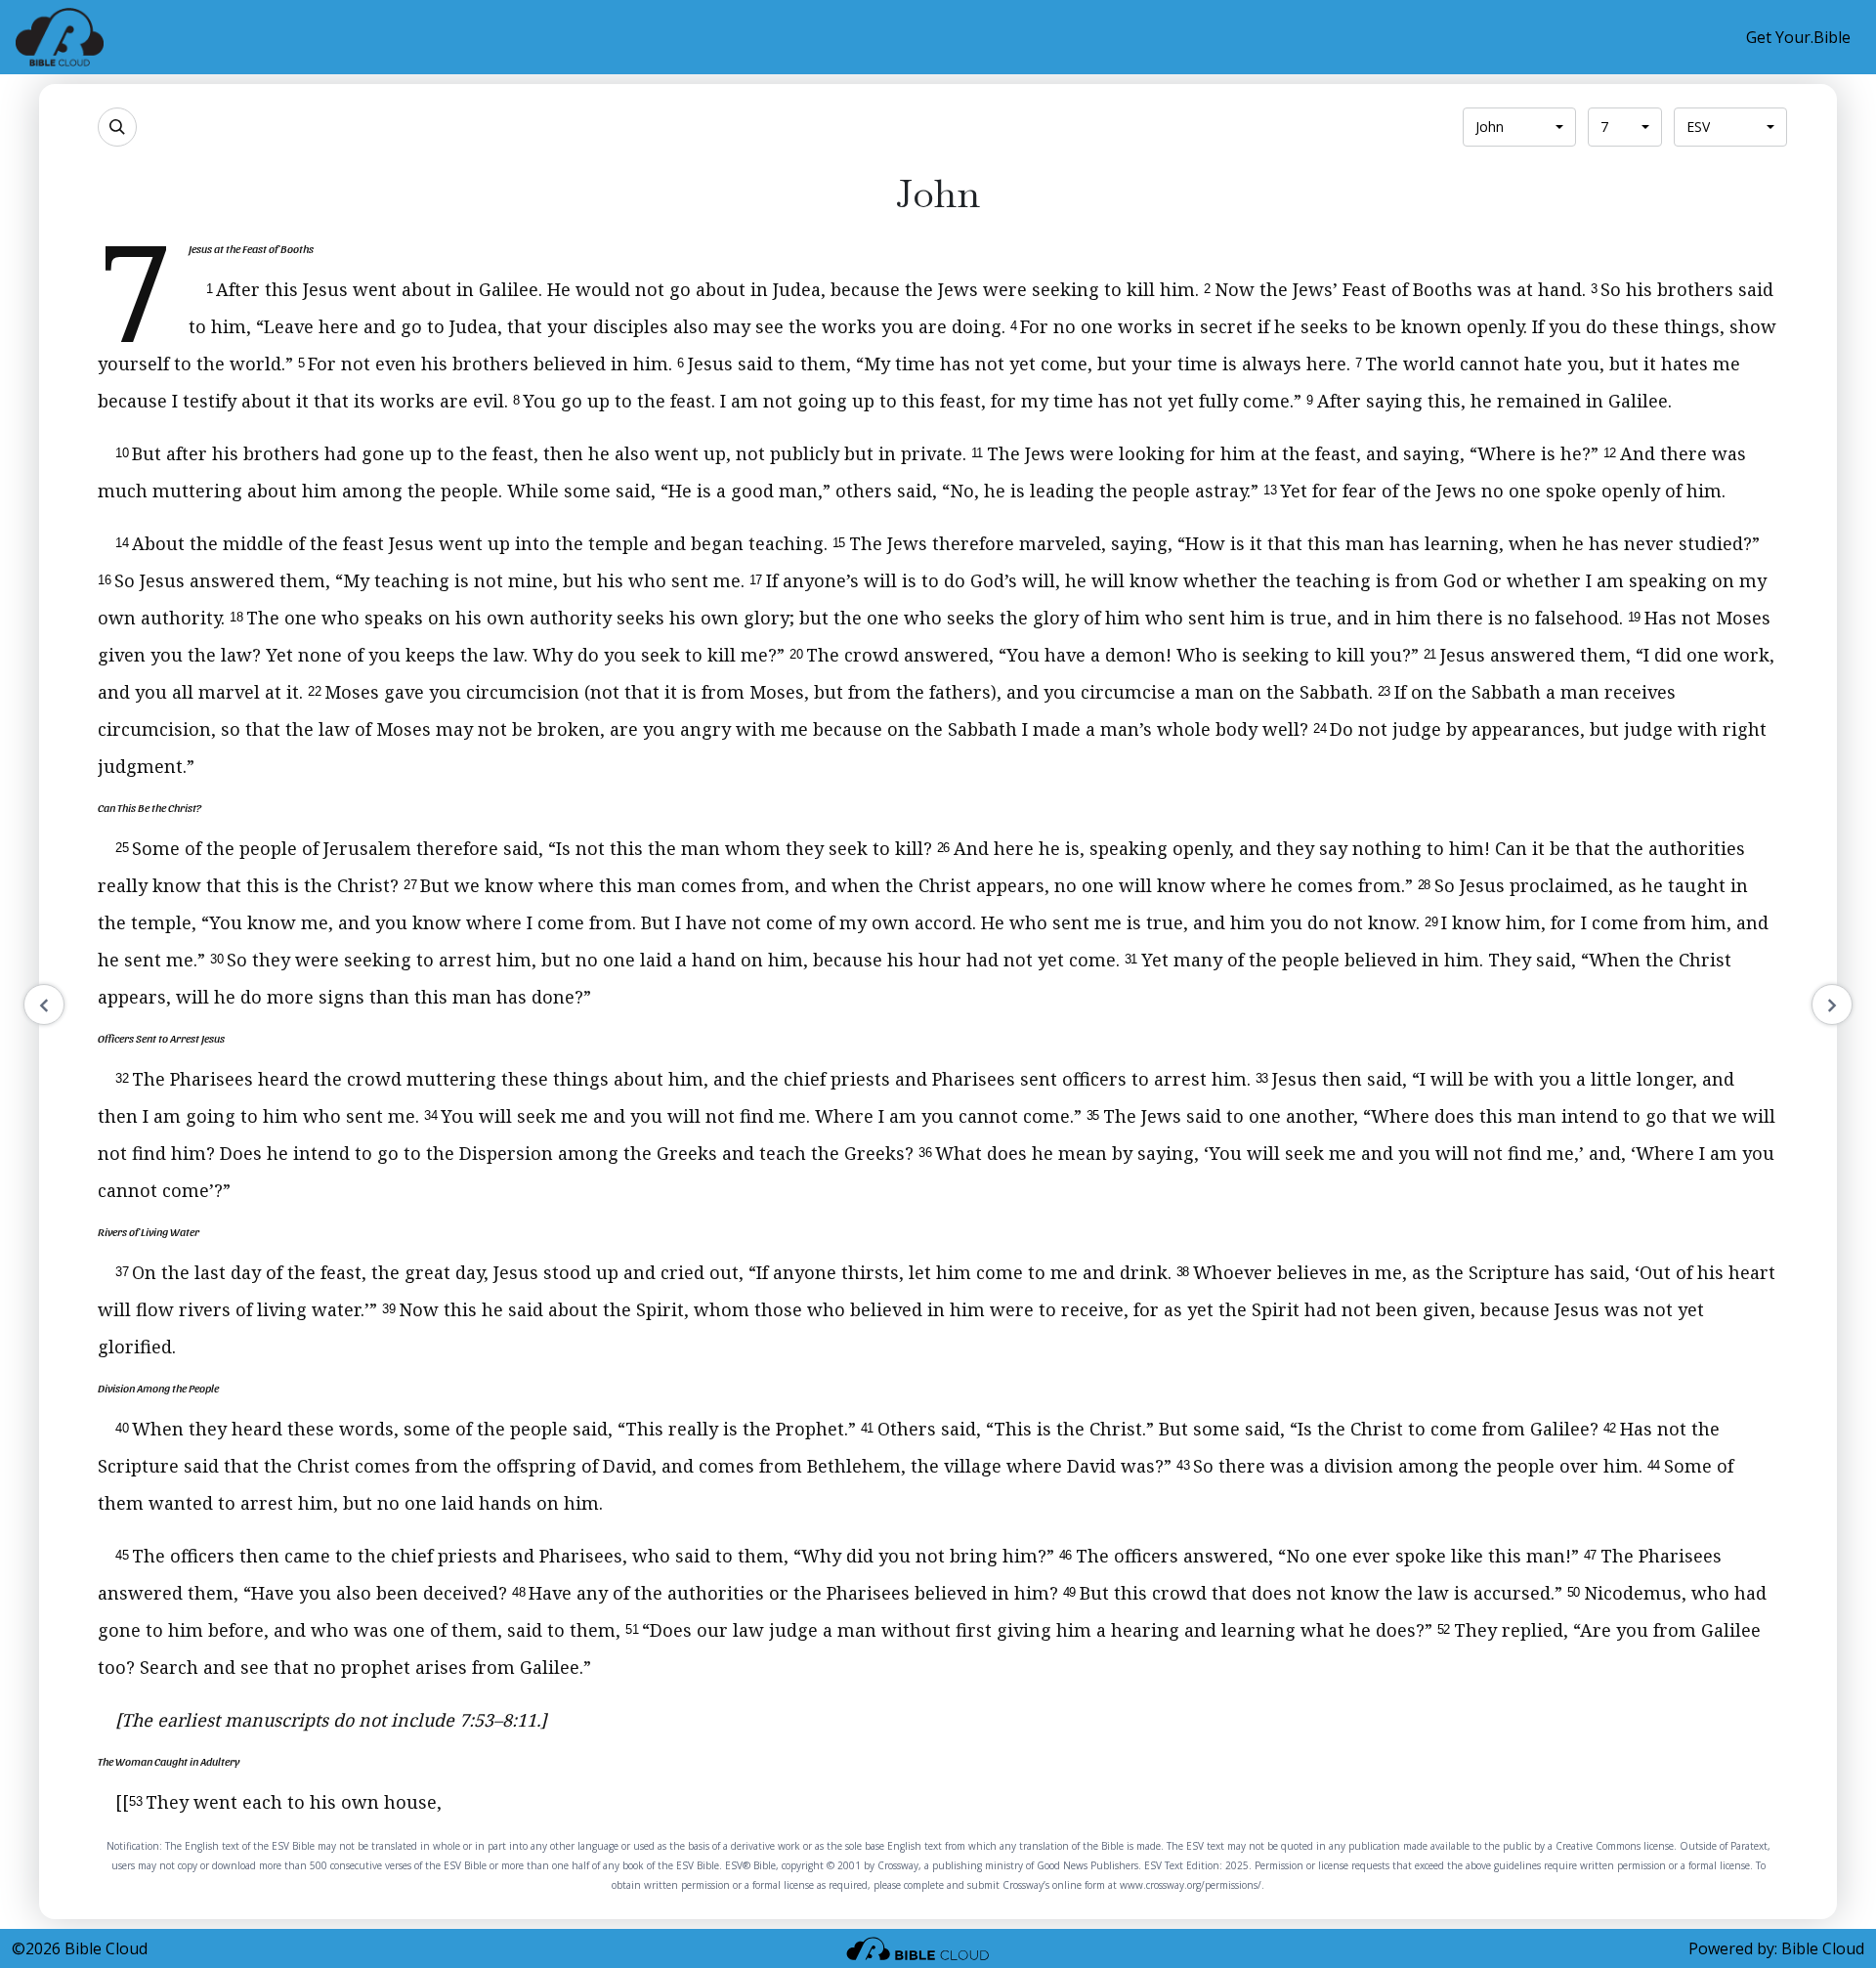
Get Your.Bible (1798, 37)
